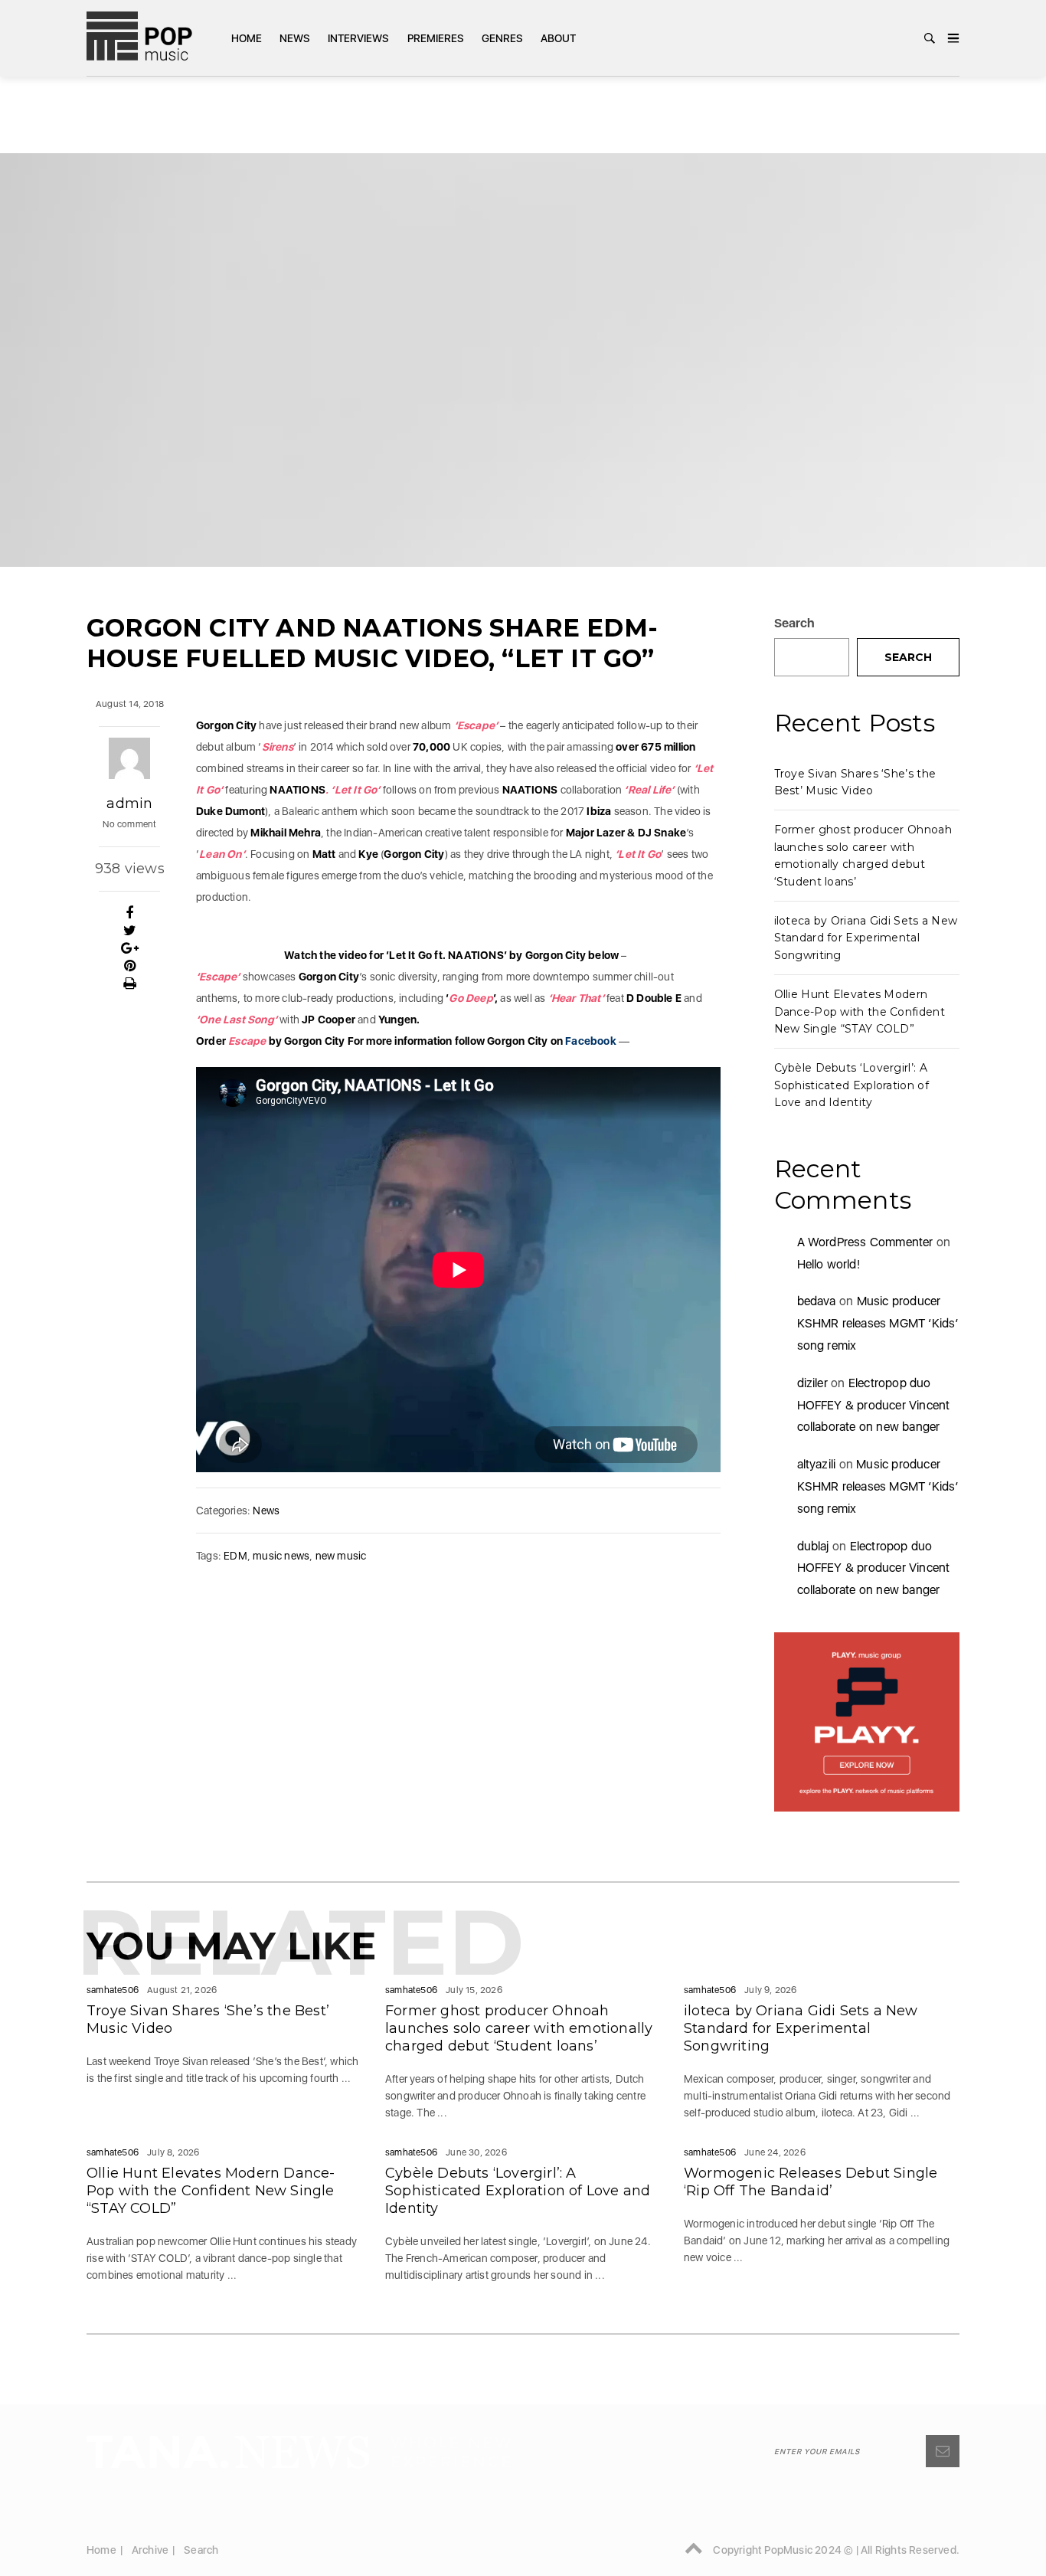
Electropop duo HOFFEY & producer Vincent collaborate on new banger (874, 1405)
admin (129, 804)
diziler (812, 1383)
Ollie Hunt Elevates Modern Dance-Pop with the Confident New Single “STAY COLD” (860, 1011)
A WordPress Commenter (865, 1242)
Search (795, 623)
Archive (150, 2550)
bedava (817, 1301)
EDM (235, 1556)
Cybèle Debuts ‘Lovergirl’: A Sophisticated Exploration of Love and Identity (852, 1085)
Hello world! (829, 1264)
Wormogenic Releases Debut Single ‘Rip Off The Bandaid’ (811, 2182)
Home (247, 38)
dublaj (813, 1546)
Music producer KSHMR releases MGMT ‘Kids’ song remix (878, 1323)
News (295, 38)
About (558, 38)
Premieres (436, 38)
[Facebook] (130, 913)
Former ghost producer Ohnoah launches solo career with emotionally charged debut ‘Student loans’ (519, 2028)
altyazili (817, 1464)
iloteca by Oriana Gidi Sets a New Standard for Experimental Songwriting (866, 938)
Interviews (358, 38)
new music (341, 1556)
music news (281, 1556)
